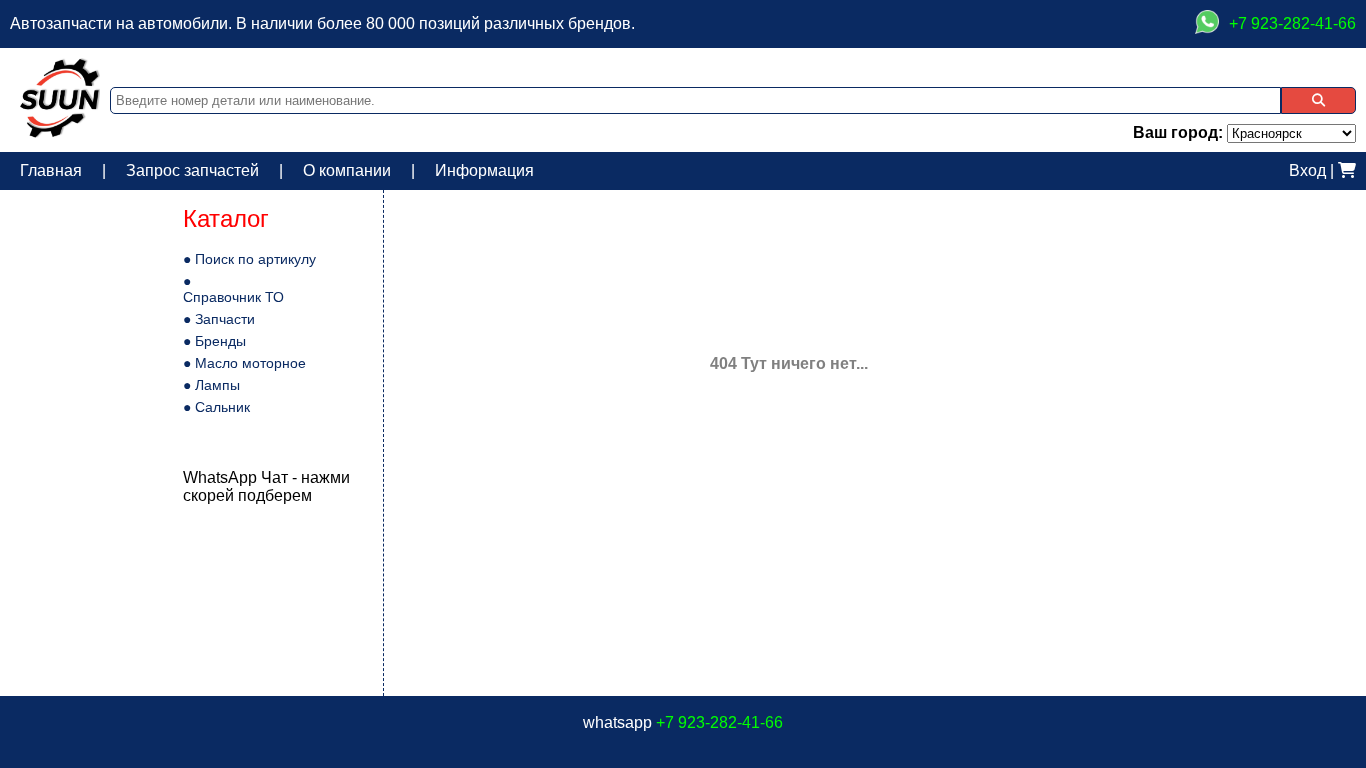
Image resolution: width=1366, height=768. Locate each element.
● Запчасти (219, 319)
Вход (1307, 170)
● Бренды (214, 341)
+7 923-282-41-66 (719, 722)
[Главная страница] (60, 132)
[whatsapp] (1207, 24)
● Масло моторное (244, 363)
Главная (51, 170)
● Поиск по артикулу (249, 259)
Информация (484, 170)
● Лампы (211, 385)
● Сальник (216, 407)
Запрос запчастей (192, 170)
